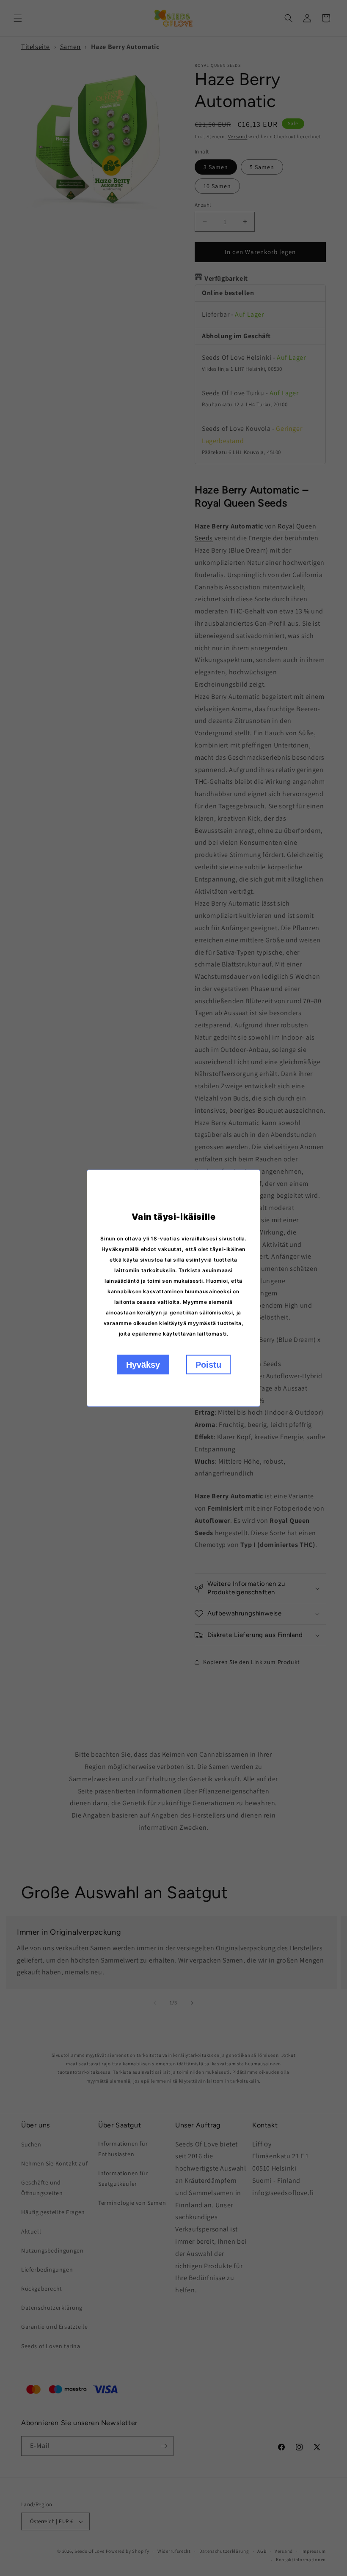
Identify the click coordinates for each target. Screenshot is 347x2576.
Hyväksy (143, 1364)
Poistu (208, 1364)
